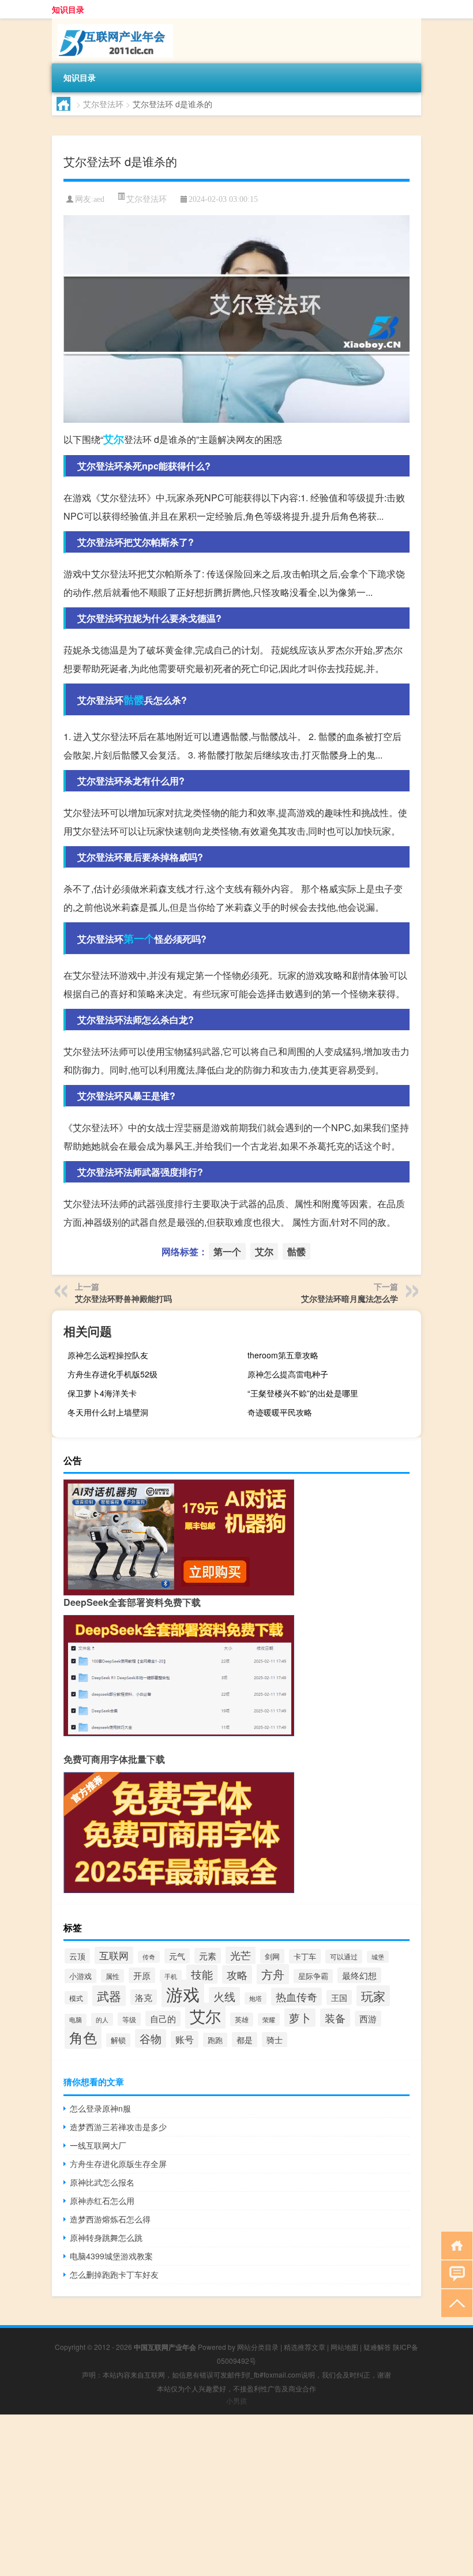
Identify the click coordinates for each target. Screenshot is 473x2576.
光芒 (241, 1955)
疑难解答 (377, 2347)
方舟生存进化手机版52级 (112, 1374)
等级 (129, 2019)
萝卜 (300, 2018)
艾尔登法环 (103, 104)
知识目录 (68, 9)
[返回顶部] (454, 2302)
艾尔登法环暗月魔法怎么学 (350, 1298)
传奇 (149, 1957)
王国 (339, 1997)
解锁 (118, 2040)
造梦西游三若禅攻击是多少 (118, 2127)
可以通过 (344, 1957)
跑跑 (215, 2040)
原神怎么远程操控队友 (108, 1355)
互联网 (114, 1955)
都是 (245, 2040)
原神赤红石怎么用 (102, 2201)
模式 (76, 1998)
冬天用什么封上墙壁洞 (108, 1412)
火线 (224, 1996)
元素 (208, 1956)
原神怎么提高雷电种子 (288, 1374)
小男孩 (236, 2400)
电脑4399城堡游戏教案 (111, 2256)
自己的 (163, 2019)
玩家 (373, 1996)
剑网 (272, 1956)
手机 (171, 1976)
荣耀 (269, 2019)
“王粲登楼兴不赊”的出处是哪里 (303, 1393)
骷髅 (134, 700)
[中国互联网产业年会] (112, 22)
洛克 (144, 1997)
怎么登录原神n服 (100, 2108)
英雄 (242, 2019)
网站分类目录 (258, 2347)
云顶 (77, 1956)
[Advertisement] (236, 2495)
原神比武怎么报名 (102, 2182)
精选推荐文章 (305, 2347)
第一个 (139, 938)
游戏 (183, 1993)
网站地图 (344, 2347)
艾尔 (114, 439)
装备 (335, 2018)
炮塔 (256, 1998)
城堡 (378, 1957)
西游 (368, 2019)
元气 (177, 1956)
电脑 (76, 2020)
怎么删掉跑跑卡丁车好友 (114, 2274)
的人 (102, 2019)
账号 (185, 2039)
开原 (142, 1975)
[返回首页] (454, 2245)
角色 (83, 2037)
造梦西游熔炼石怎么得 (110, 2219)
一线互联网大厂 (98, 2145)
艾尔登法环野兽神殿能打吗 (123, 1298)
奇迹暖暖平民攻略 (280, 1412)
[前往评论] (454, 2273)
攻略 (237, 1974)
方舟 (273, 1974)
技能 (202, 1974)
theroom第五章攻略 (283, 1355)
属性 (112, 1976)
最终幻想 (359, 1975)
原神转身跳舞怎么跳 (106, 2237)
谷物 (151, 2038)
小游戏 (80, 1976)
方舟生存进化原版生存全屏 (118, 2164)
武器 (109, 1996)
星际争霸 (313, 1976)
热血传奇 (296, 1997)
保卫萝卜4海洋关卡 (102, 1393)
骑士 (275, 2040)
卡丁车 (305, 1956)
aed (99, 199)
